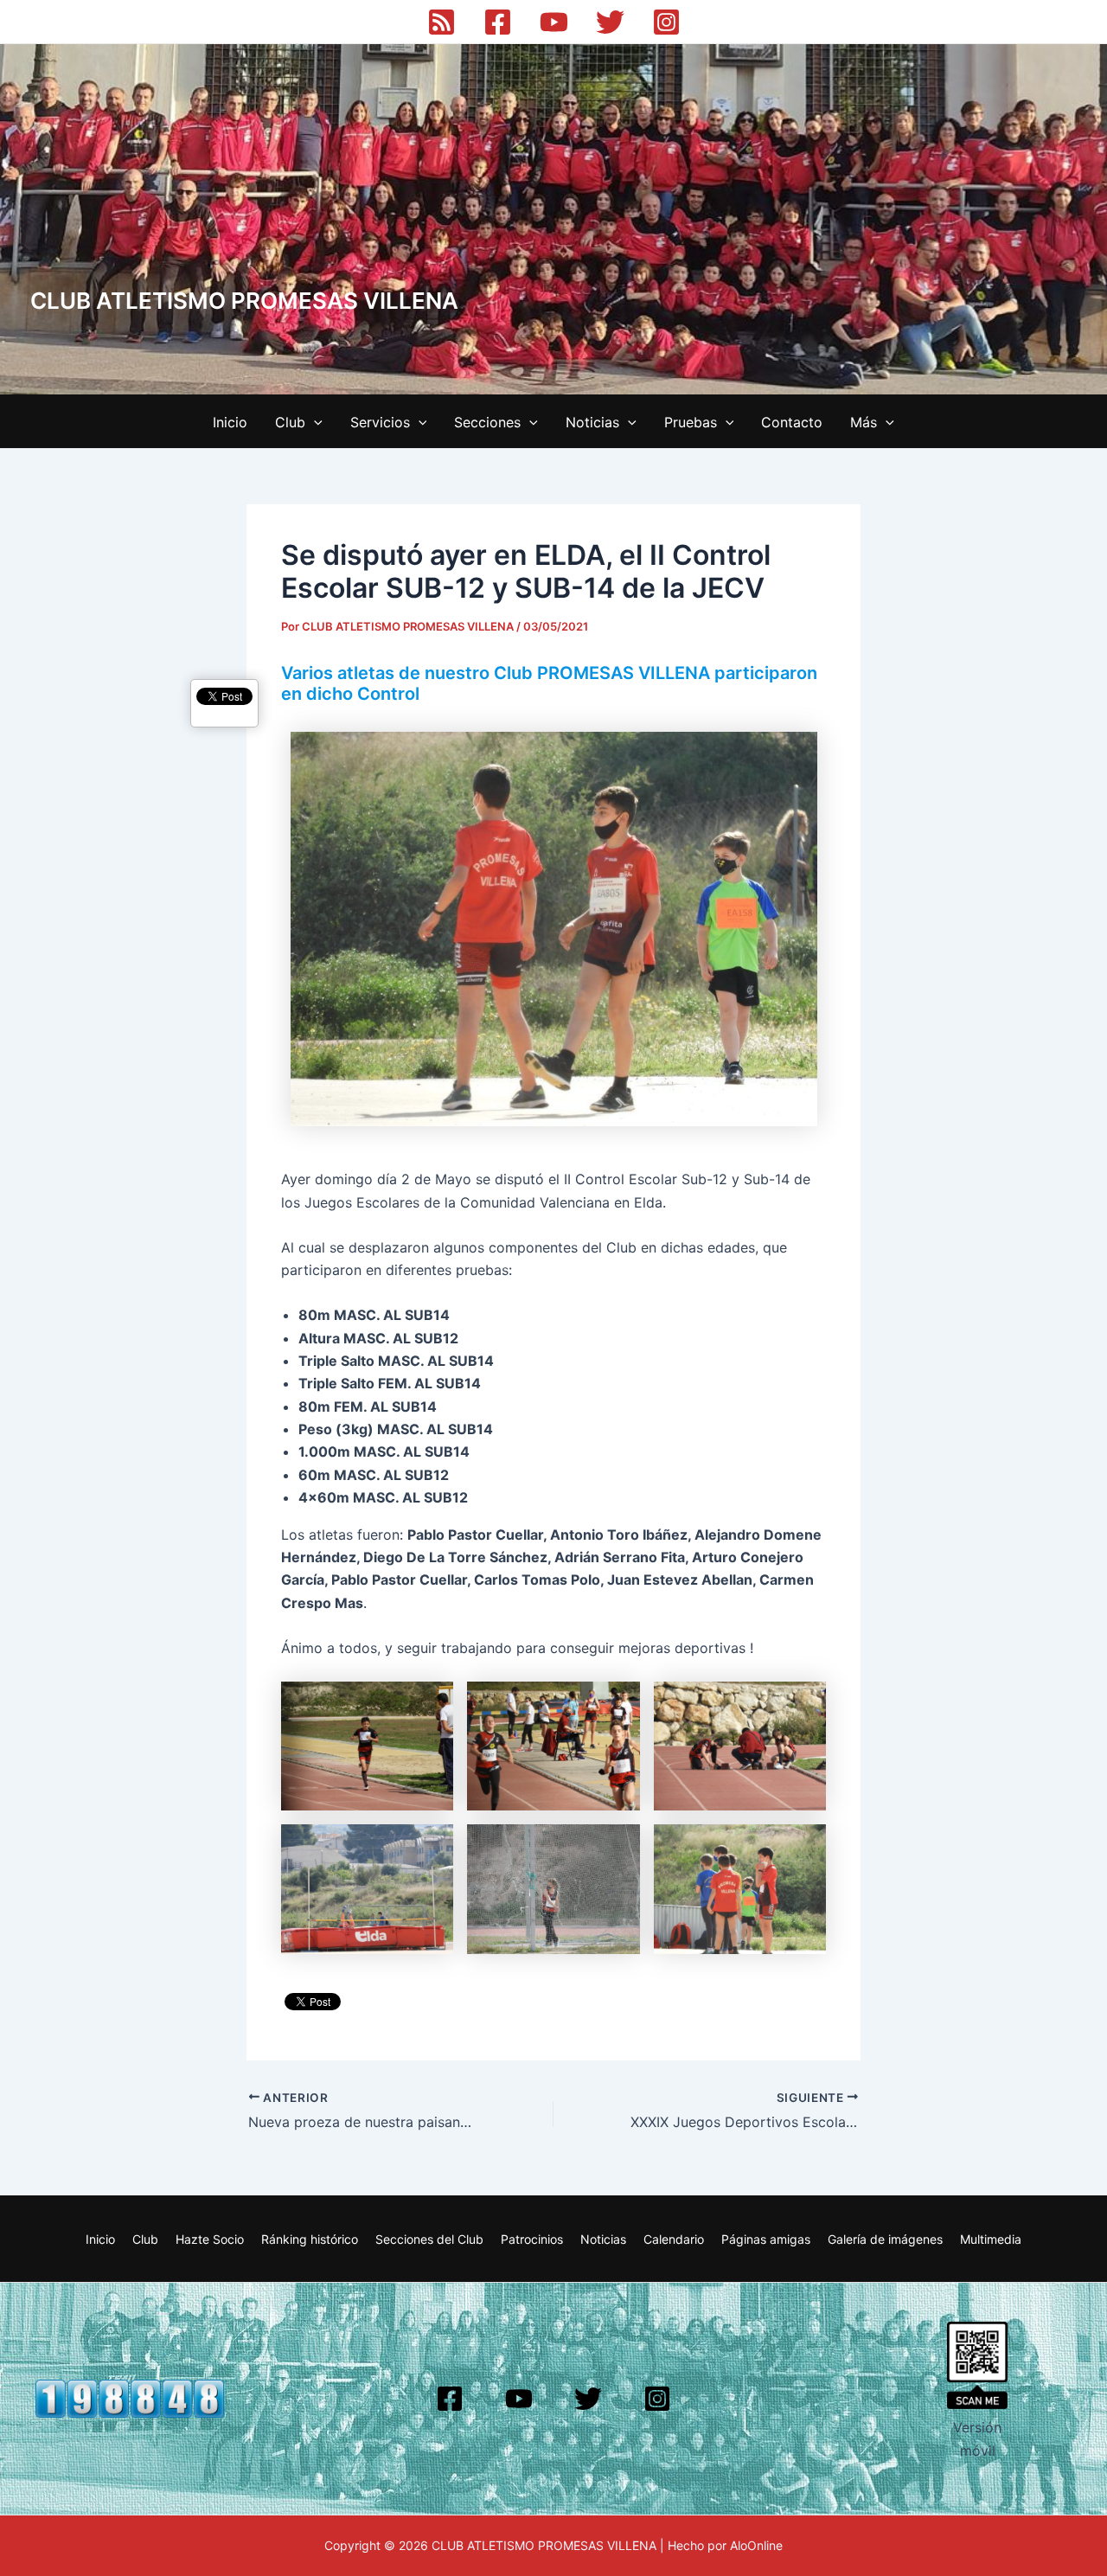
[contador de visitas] (130, 2398)
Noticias (592, 422)
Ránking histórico (310, 2239)
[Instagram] (666, 22)
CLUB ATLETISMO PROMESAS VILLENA (244, 301)
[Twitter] (610, 22)
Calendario (674, 2239)
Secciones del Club (429, 2239)
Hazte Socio (210, 2239)
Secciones (487, 422)
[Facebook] (498, 22)
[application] (314, 422)
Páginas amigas (766, 2239)
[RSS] (442, 22)
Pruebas (691, 422)
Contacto (792, 422)
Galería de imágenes (885, 2239)
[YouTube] (554, 22)
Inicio (230, 422)
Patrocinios (532, 2239)
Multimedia (991, 2239)
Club (290, 422)
